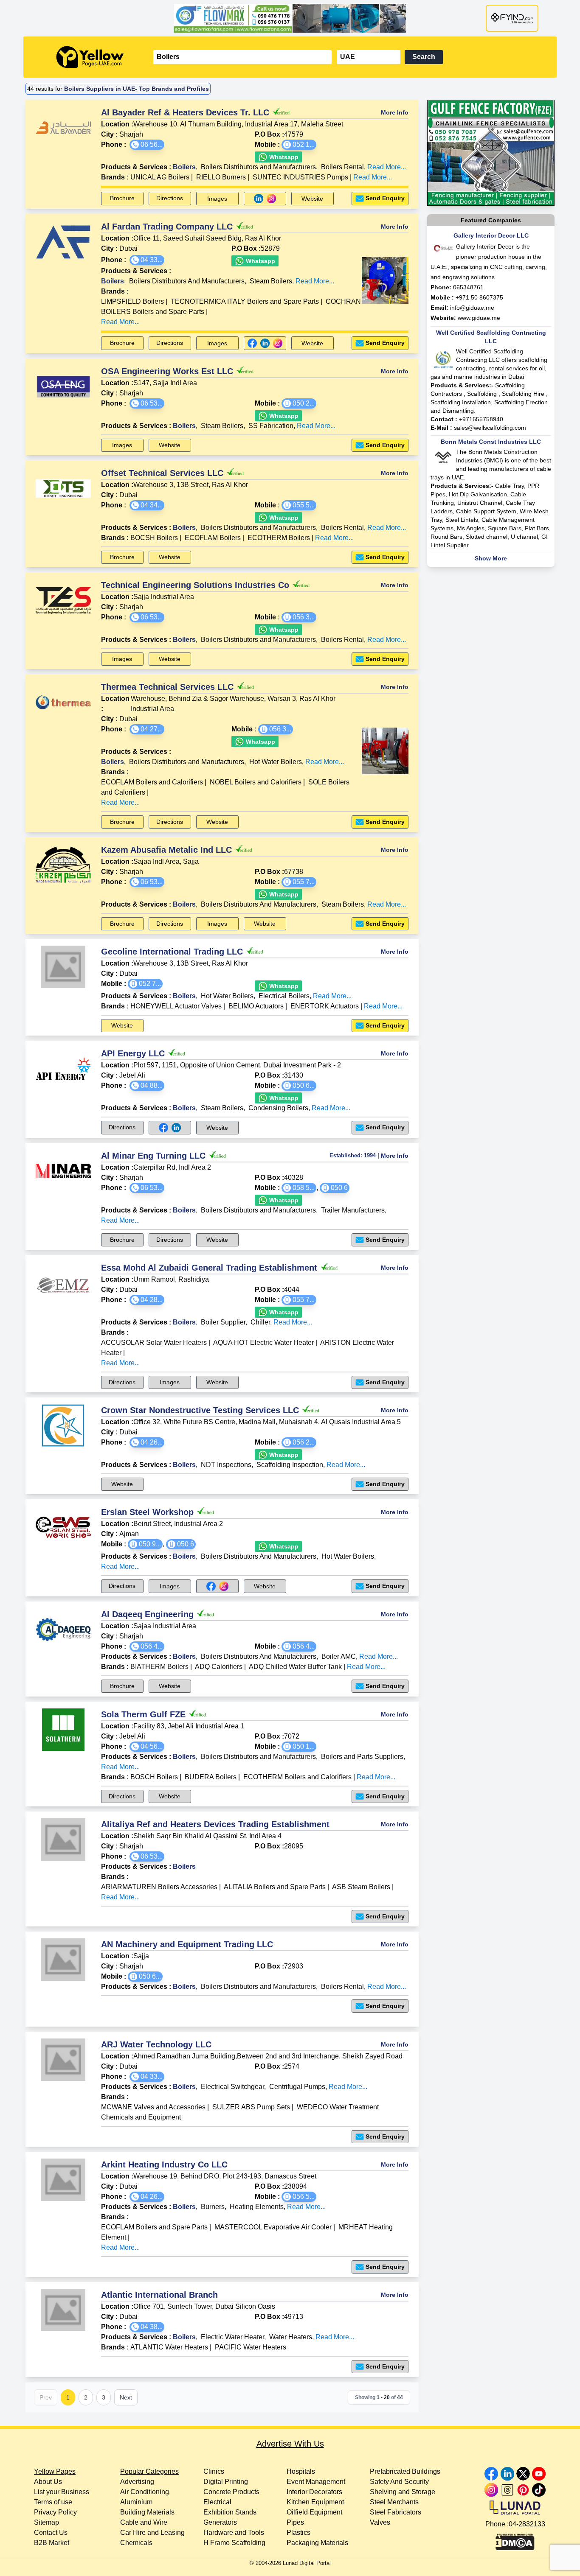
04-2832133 (527, 2524)
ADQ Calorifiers (219, 1667)
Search (424, 57)
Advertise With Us (290, 2444)
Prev (46, 2397)
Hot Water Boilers (276, 762)
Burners (213, 2207)
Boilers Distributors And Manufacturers (187, 281)
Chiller (260, 1322)
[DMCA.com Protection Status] (515, 2540)
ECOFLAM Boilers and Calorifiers (152, 782)
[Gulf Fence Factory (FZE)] (491, 153)
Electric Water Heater (232, 2337)
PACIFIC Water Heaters (251, 2347)
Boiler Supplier (223, 1322)
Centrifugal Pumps (297, 2087)
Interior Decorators (314, 2492)
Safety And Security (399, 2482)
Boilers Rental (342, 167)
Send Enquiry (385, 198)
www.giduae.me (479, 318)
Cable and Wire (144, 2522)
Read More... (387, 167)
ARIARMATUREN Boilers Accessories (159, 1887)
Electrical (217, 2502)
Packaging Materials (317, 2543)
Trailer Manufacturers (353, 1210)
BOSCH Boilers (154, 1777)
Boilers (184, 167)
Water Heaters (291, 2337)
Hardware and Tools (234, 2533)
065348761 (468, 287)
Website (312, 199)
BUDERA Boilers (211, 1777)
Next (126, 2397)
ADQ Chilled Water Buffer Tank (295, 1667)
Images (217, 199)
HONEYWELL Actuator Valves (176, 1006)
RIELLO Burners (221, 177)
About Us (48, 2482)
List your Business (62, 2492)
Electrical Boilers (284, 996)
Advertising (137, 2482)
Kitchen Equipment (315, 2502)
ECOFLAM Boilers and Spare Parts (154, 2227)
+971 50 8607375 (479, 297)
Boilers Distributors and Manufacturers (258, 167)
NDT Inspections (226, 1465)
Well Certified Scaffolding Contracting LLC (491, 337)
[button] (147, 145)
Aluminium (136, 2502)
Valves (380, 2522)
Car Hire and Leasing (152, 2533)
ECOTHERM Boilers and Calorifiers (297, 1777)
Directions (170, 198)
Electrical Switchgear (232, 2087)
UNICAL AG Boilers (160, 177)
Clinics (214, 2471)
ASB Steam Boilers (361, 1887)
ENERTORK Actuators (325, 1006)
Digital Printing (226, 2482)
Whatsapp (283, 157)
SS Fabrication (271, 426)
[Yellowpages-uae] (90, 57)
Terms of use (53, 2502)
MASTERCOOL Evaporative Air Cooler (273, 2227)
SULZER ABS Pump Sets (251, 2107)
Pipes (295, 2522)
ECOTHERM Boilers (279, 538)
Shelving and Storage (403, 2492)
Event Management (316, 2482)
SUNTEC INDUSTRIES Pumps (300, 177)
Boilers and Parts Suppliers (362, 1757)
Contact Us (51, 2533)
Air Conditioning (145, 2492)
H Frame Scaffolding (234, 2543)
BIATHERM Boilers (159, 1667)
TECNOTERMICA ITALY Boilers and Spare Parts (245, 301)
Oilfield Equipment (314, 2512)
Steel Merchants (394, 2502)
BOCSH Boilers (154, 538)
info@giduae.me (472, 308)
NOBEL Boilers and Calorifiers (256, 782)
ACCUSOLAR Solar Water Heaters (154, 1343)
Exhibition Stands (230, 2512)
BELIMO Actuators (256, 1006)
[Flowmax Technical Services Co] (290, 18)
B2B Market (52, 2543)
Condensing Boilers (278, 1108)
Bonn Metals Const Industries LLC (491, 442)
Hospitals (301, 2471)
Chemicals (136, 2543)
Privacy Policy (55, 2512)
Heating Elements (257, 2207)
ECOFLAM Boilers (213, 538)
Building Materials (147, 2512)
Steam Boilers (271, 281)
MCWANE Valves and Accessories (153, 2107)
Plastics (298, 2533)
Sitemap (46, 2522)
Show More (491, 558)
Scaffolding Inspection (290, 1465)
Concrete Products (231, 2492)
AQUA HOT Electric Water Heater (263, 1343)
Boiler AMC (339, 1656)
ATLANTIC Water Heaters (169, 2347)
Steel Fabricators (396, 2512)
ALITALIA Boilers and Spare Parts (275, 1887)
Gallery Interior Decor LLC (491, 235)
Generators (220, 2522)
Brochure (122, 198)
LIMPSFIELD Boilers (132, 301)
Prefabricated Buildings (405, 2471)
